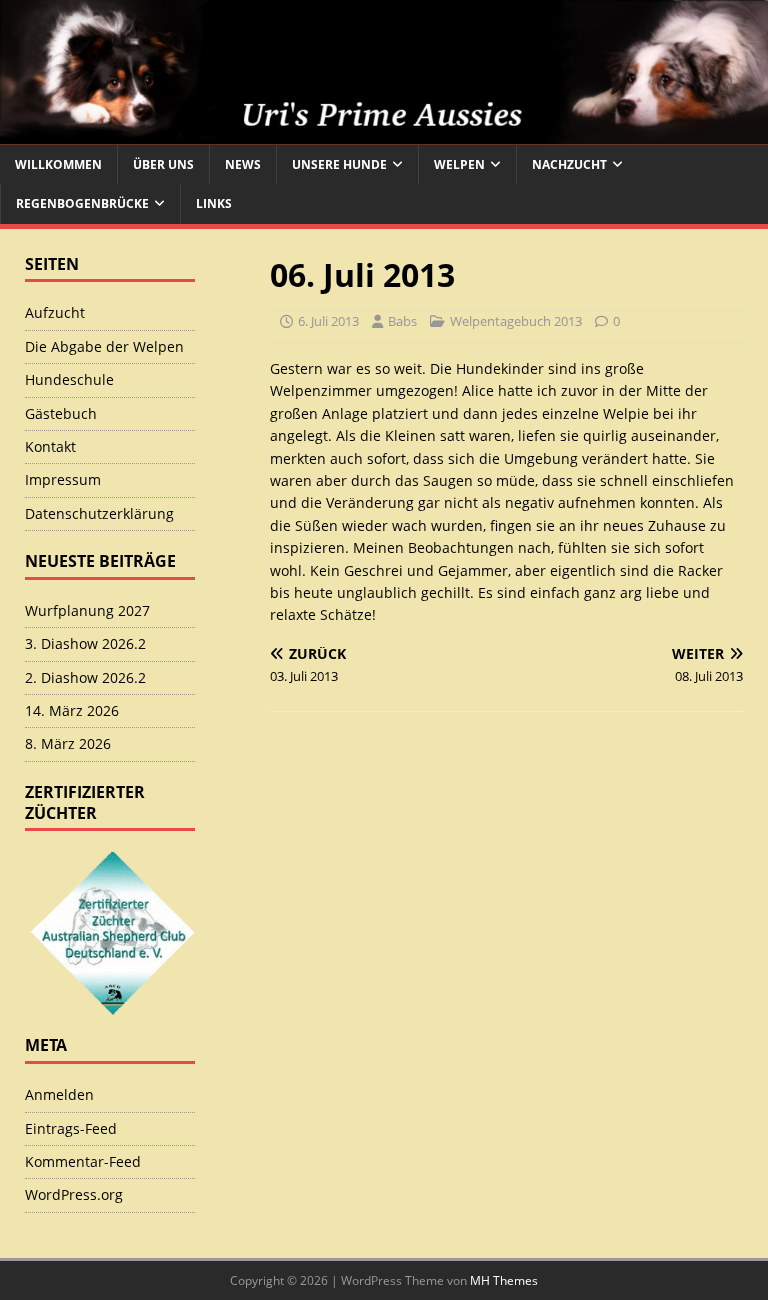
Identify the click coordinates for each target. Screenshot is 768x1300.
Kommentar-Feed (83, 1161)
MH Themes (504, 1280)
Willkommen (58, 164)
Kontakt (50, 446)
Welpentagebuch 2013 (516, 321)
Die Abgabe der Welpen (104, 346)
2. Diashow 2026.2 (85, 677)
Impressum (63, 479)
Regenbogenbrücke (82, 203)
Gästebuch (61, 413)
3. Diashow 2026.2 (85, 643)
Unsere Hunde (339, 164)
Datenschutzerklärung (99, 513)
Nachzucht (569, 164)
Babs (402, 321)
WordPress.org (74, 1194)
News (243, 164)
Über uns (163, 164)
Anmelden (59, 1094)
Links (214, 203)
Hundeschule (69, 379)
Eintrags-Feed (71, 1128)
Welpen (459, 164)
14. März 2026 (72, 710)
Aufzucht (55, 312)
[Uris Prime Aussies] (384, 133)
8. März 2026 (68, 743)
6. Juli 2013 (328, 321)
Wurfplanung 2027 (87, 610)
